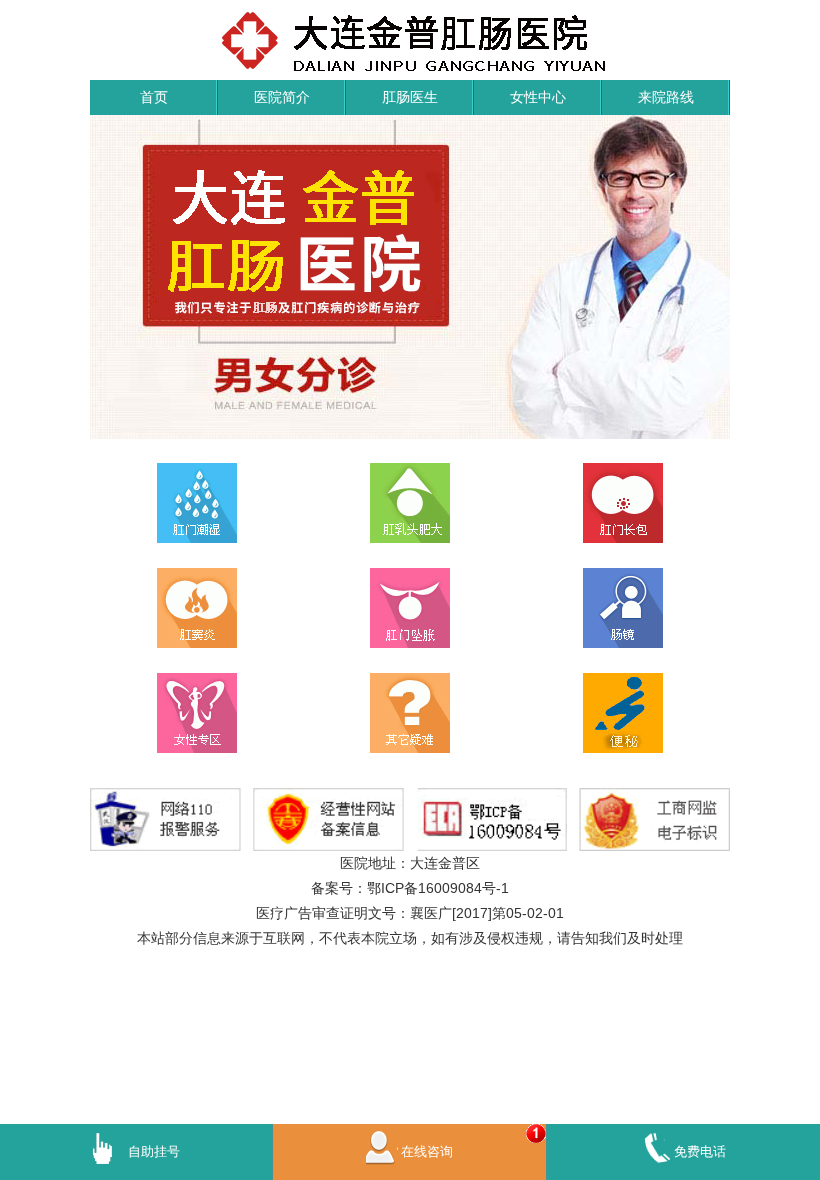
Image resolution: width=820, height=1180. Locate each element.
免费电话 (700, 1152)
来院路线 (666, 97)
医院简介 (282, 97)
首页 (154, 97)
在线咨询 (427, 1152)
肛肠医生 (410, 97)
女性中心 (538, 97)
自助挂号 (154, 1152)
